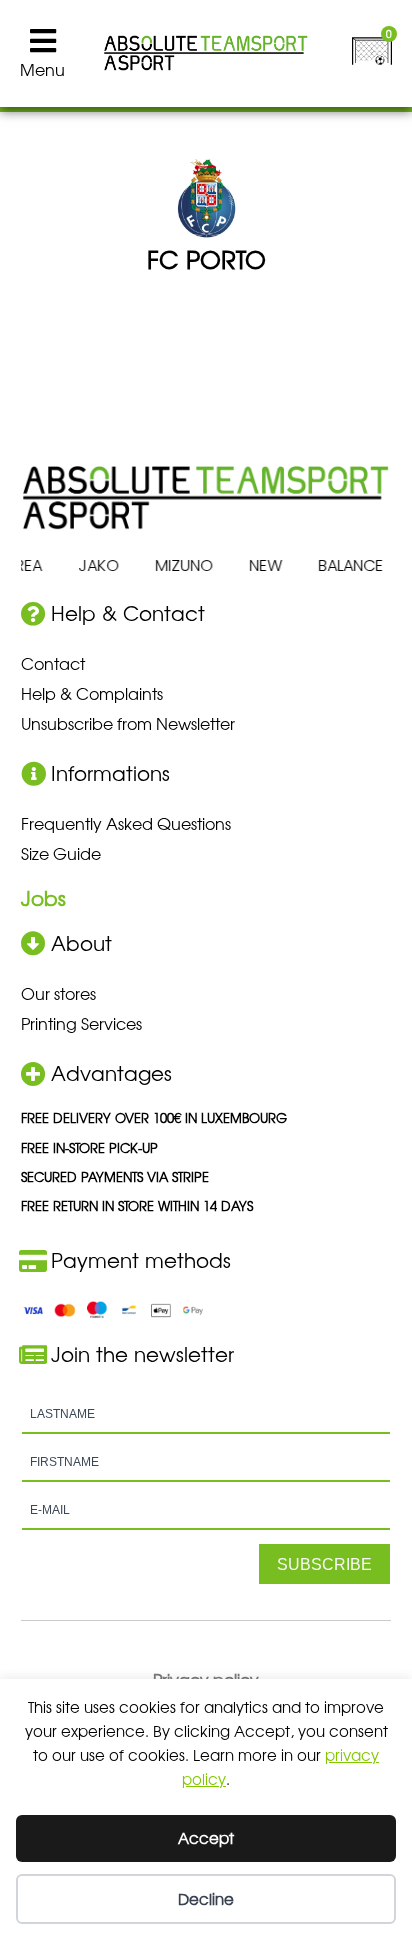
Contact (53, 663)
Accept (206, 1837)
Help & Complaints (92, 693)
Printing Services (81, 1023)
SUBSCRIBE (324, 1564)
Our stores (58, 993)
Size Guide (61, 853)
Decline (206, 1898)
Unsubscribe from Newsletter (128, 723)
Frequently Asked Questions (126, 823)
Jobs (43, 897)
